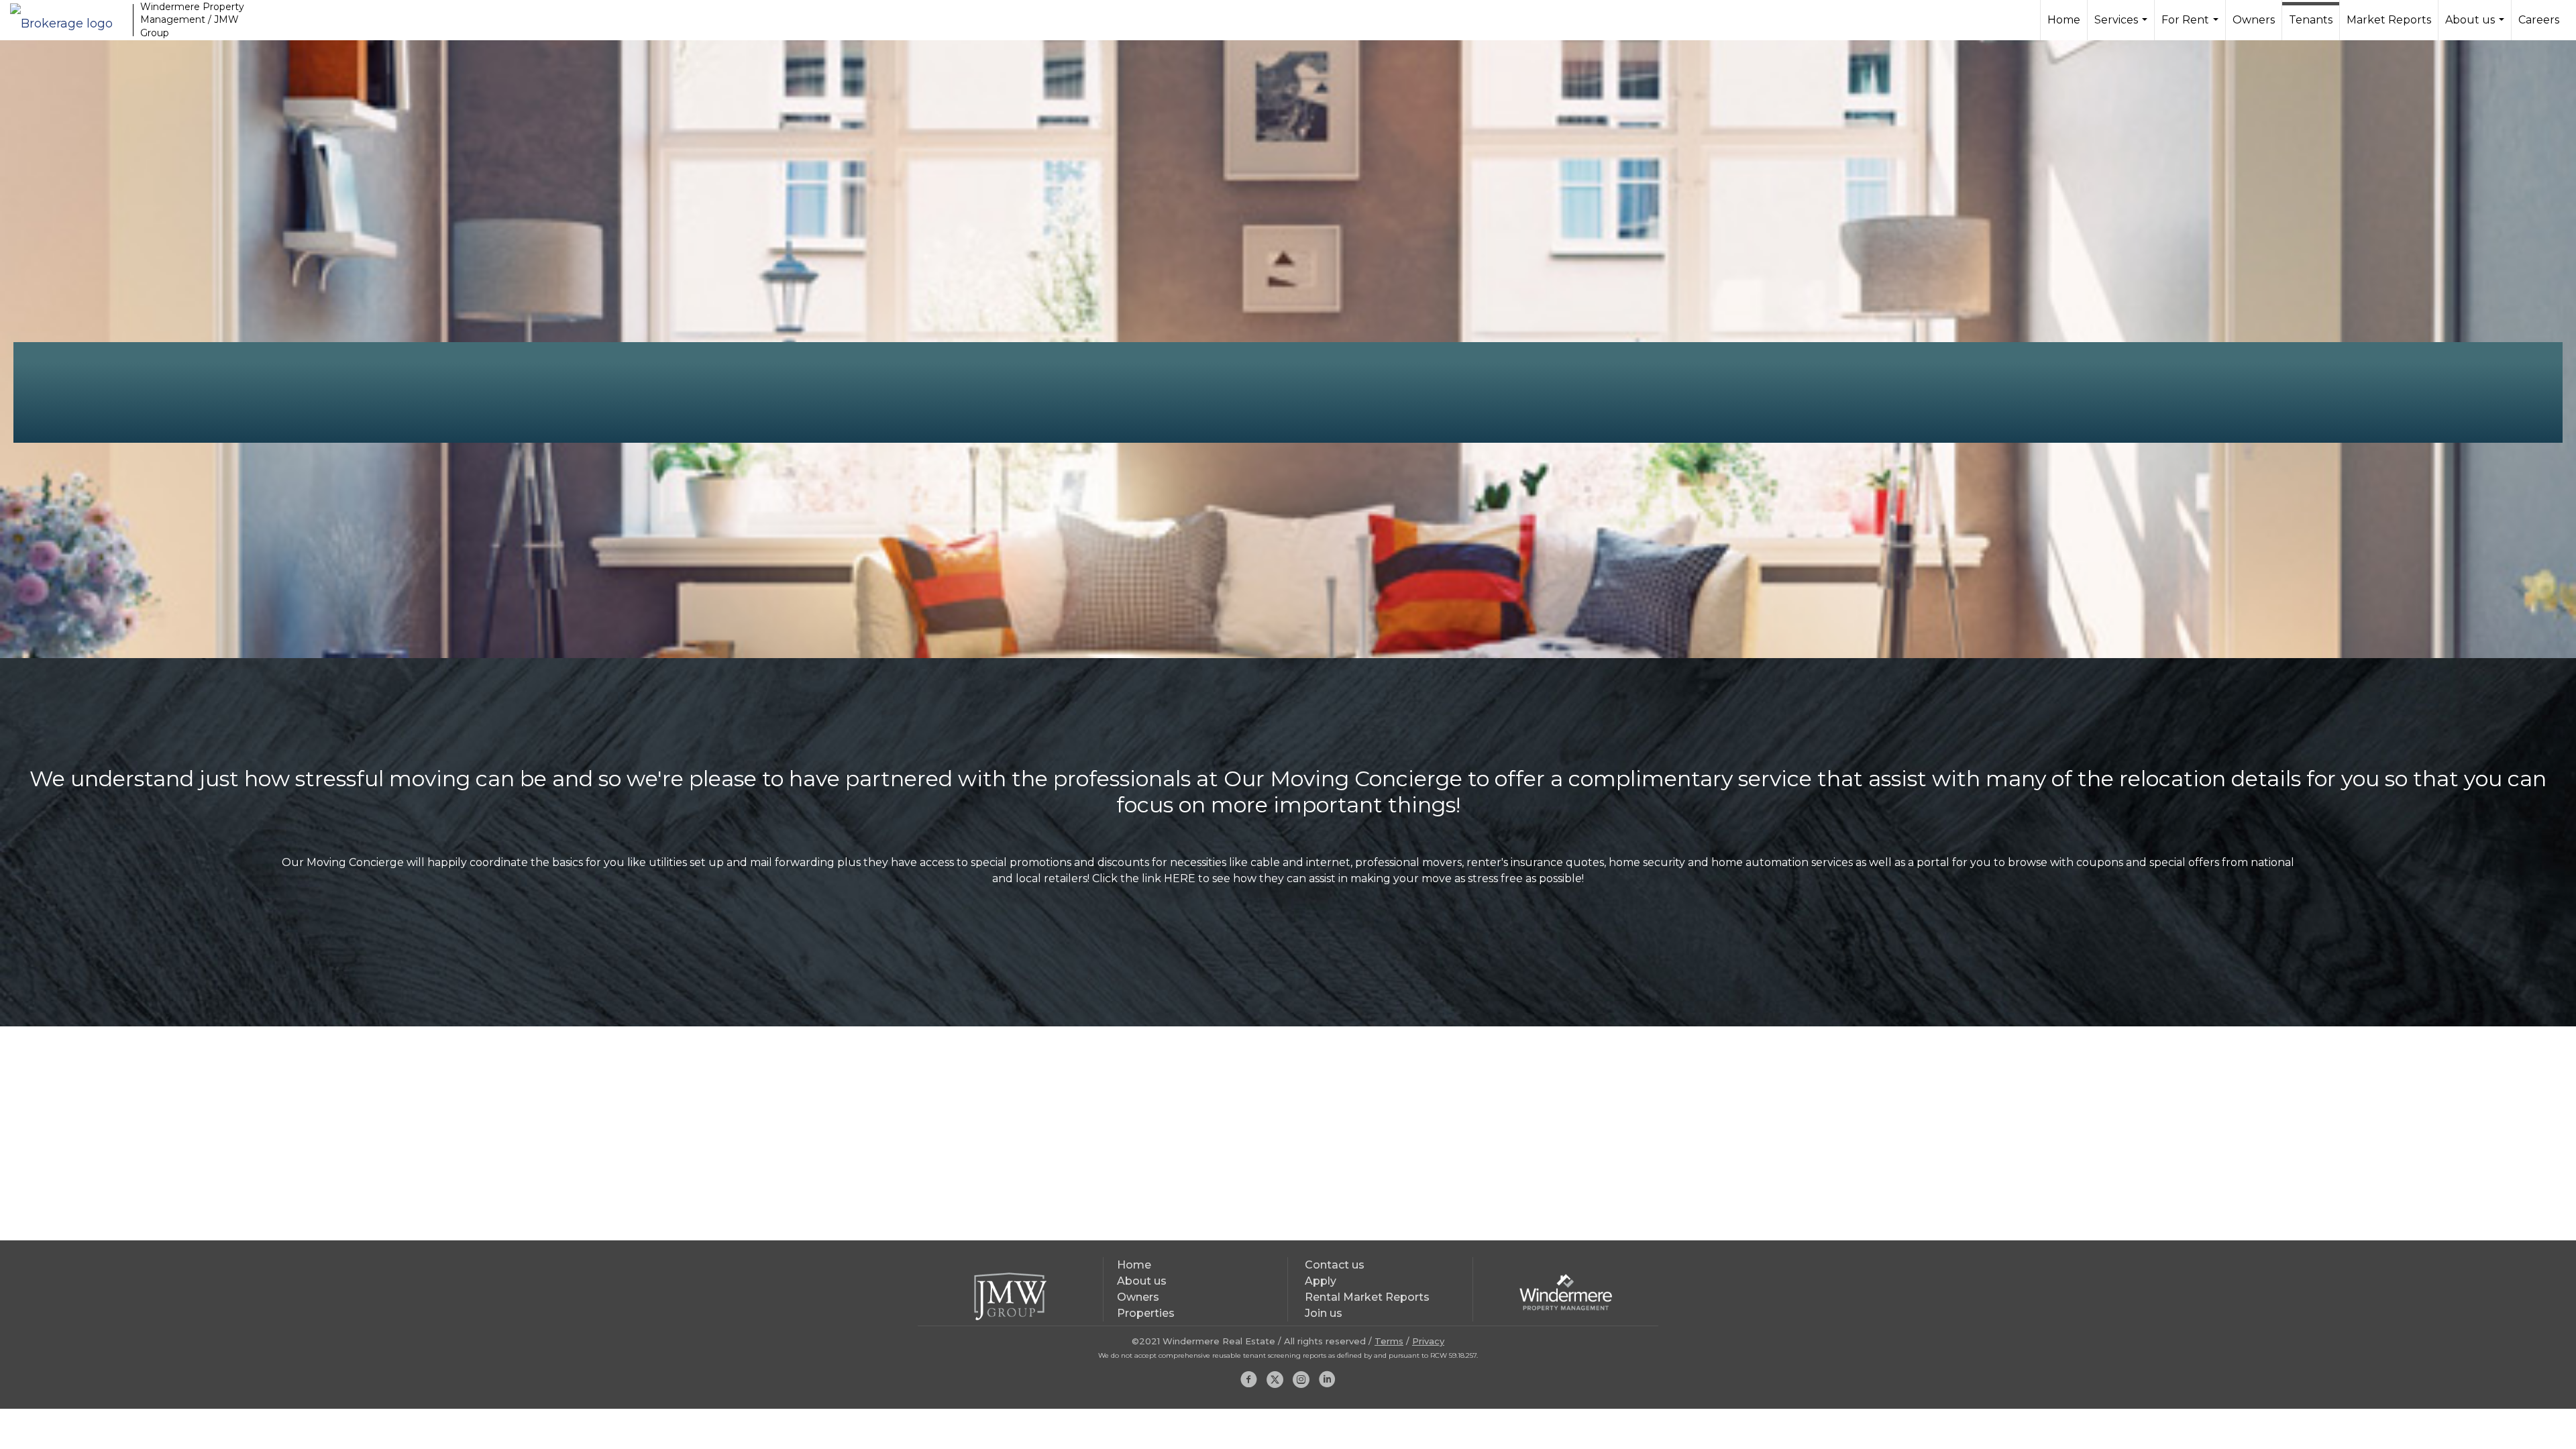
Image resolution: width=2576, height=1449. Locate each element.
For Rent (2192, 27)
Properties (1146, 1313)
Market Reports (2389, 20)
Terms (1389, 1341)
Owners (2254, 20)
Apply (1321, 1281)
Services (2123, 27)
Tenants (2311, 20)
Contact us (1335, 1265)
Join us (1324, 1313)
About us (2476, 27)
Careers (2539, 20)
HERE (1180, 878)
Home (2064, 20)
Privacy (1428, 1341)
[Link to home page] (68, 20)
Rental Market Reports (1367, 1297)
